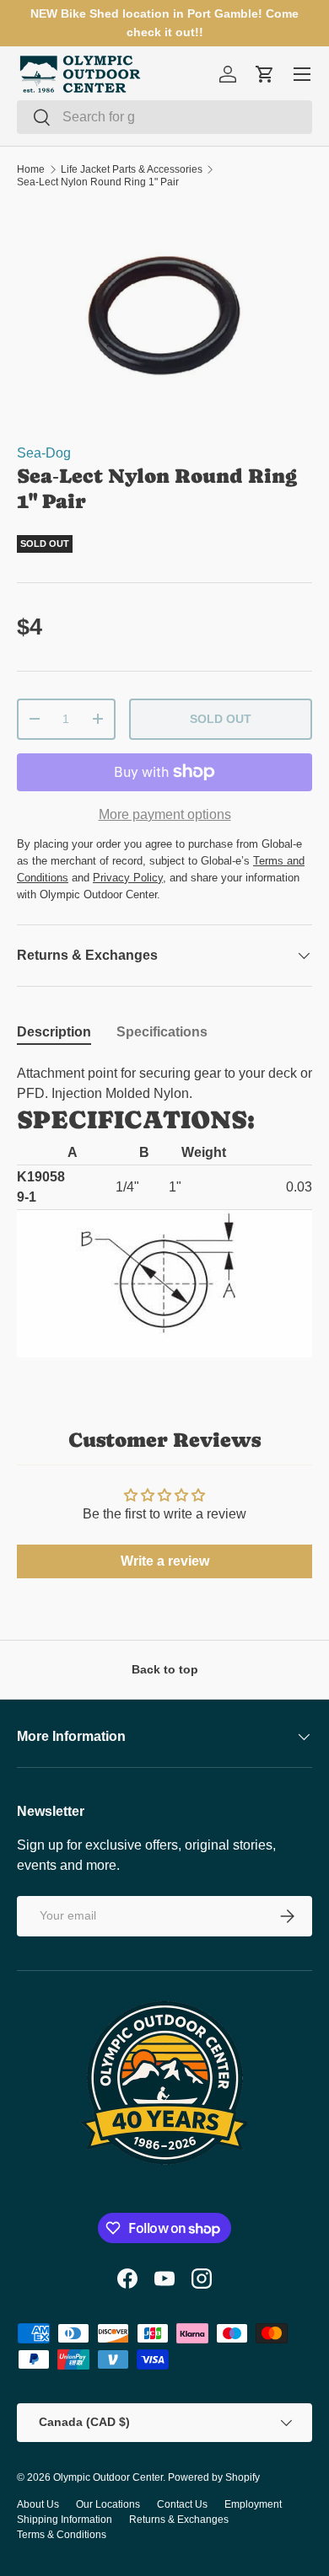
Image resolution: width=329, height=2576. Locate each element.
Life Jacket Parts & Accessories (132, 169)
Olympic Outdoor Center (108, 2477)
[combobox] (164, 117)
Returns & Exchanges (179, 2520)
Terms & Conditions (62, 2535)
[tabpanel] (164, 1211)
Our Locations (108, 2504)
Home (31, 169)
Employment (253, 2504)
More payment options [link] (165, 814)
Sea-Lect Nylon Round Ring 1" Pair (98, 182)
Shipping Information (65, 2520)
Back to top (165, 1669)
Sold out (221, 719)
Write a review (165, 1561)
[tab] (54, 1032)
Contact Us (182, 2504)
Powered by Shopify (214, 2477)
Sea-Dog (44, 453)
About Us (38, 2504)
